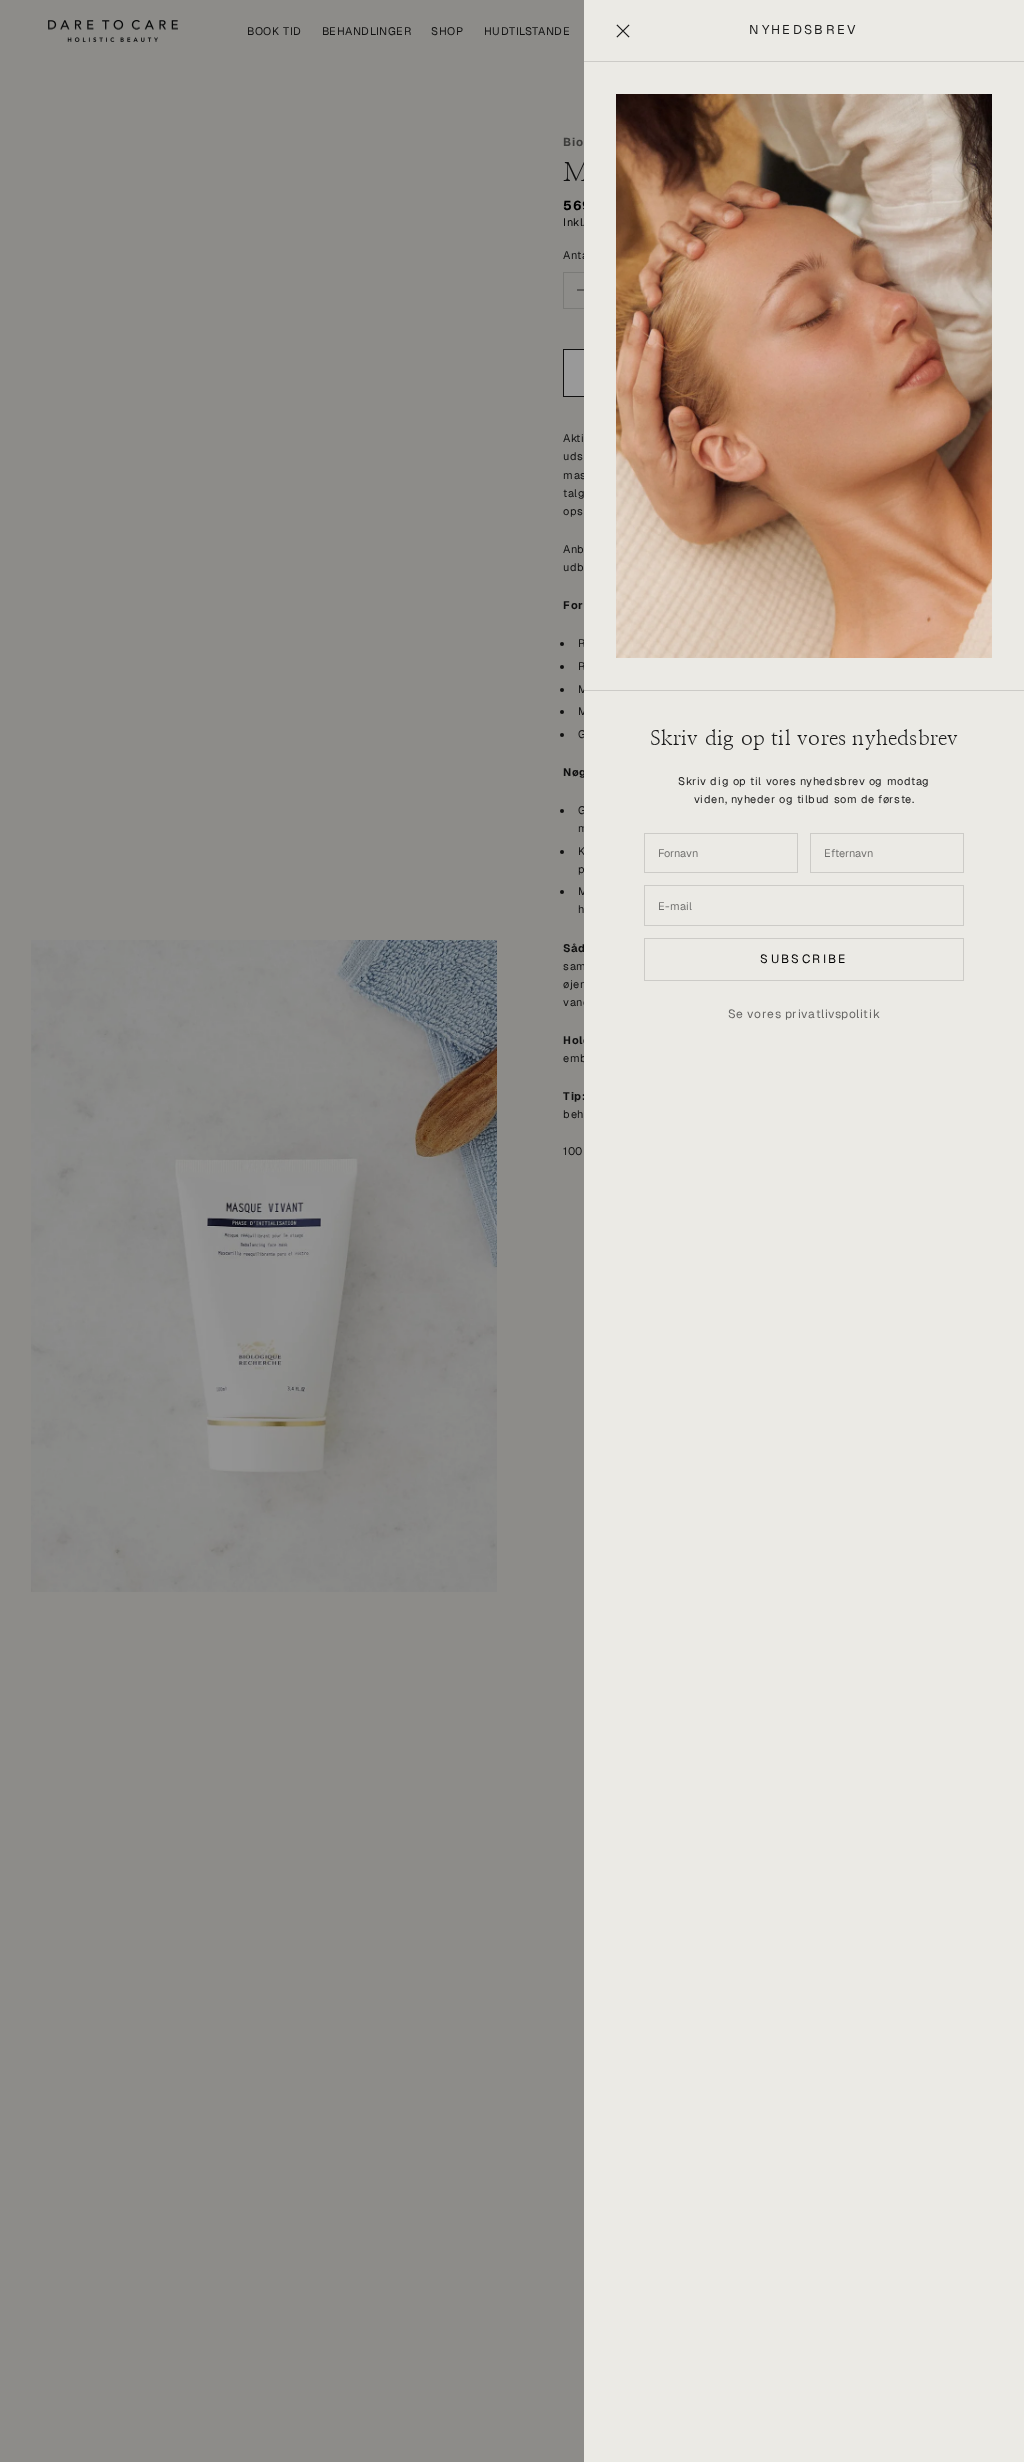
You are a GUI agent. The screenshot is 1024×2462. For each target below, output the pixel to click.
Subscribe (804, 959)
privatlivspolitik (832, 1014)
